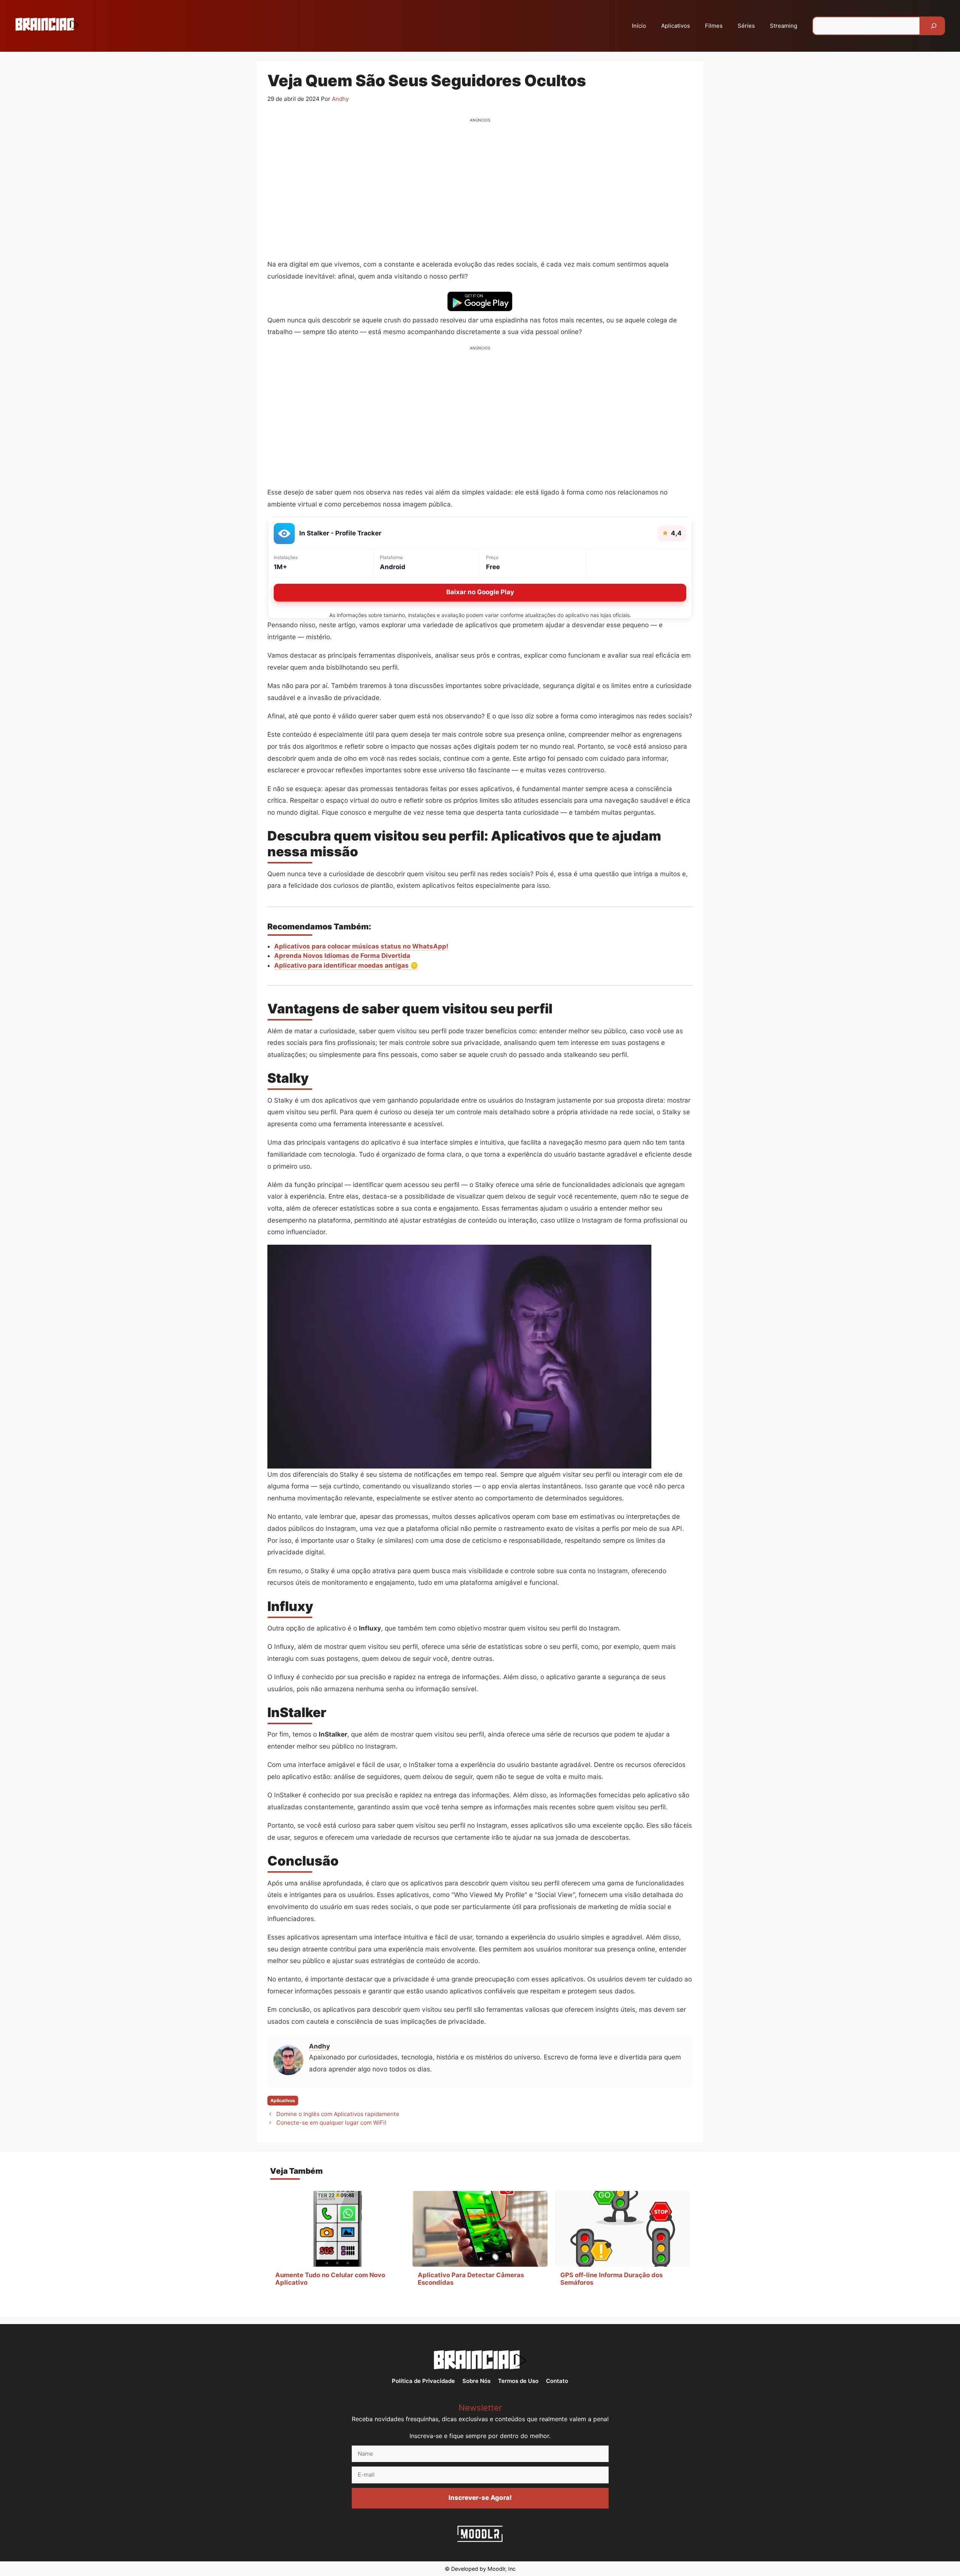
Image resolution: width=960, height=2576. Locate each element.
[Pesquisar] (934, 26)
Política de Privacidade (423, 2381)
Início (639, 26)
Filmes (714, 26)
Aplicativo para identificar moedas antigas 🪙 (346, 965)
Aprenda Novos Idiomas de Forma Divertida (342, 956)
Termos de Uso (518, 2381)
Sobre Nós (476, 2381)
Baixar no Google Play (480, 592)
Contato (557, 2381)
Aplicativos (676, 26)
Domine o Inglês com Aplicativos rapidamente (338, 2114)
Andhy (319, 2046)
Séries (746, 26)
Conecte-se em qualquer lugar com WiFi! (331, 2123)
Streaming (784, 26)
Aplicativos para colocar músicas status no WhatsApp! (361, 946)
